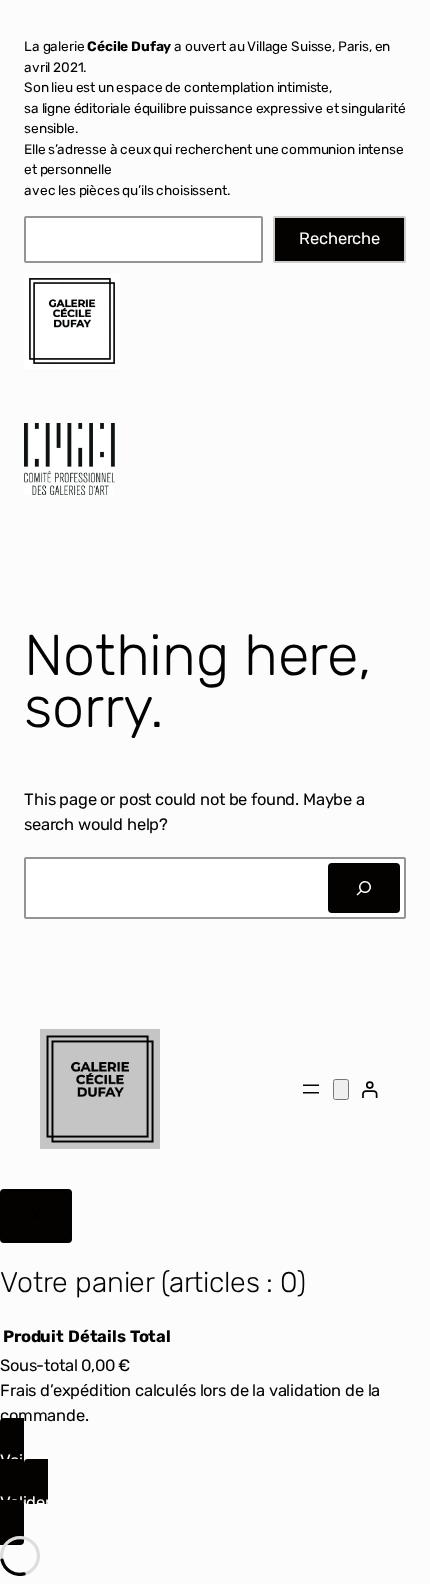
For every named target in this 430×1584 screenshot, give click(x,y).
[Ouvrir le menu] (311, 1089)
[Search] (364, 888)
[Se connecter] (369, 1089)
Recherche (339, 238)
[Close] (36, 1216)
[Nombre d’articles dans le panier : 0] (341, 1089)
